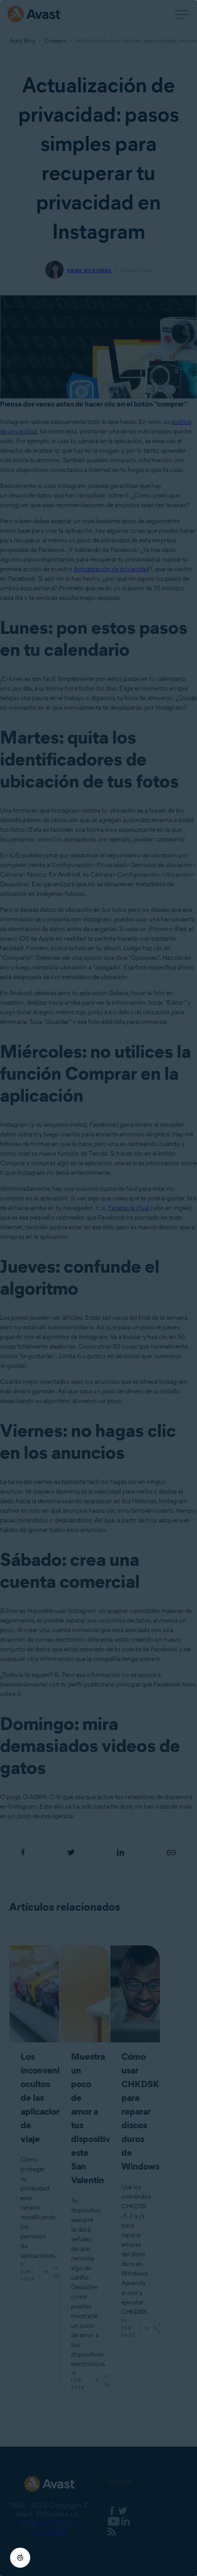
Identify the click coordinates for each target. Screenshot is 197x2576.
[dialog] (98, 1288)
